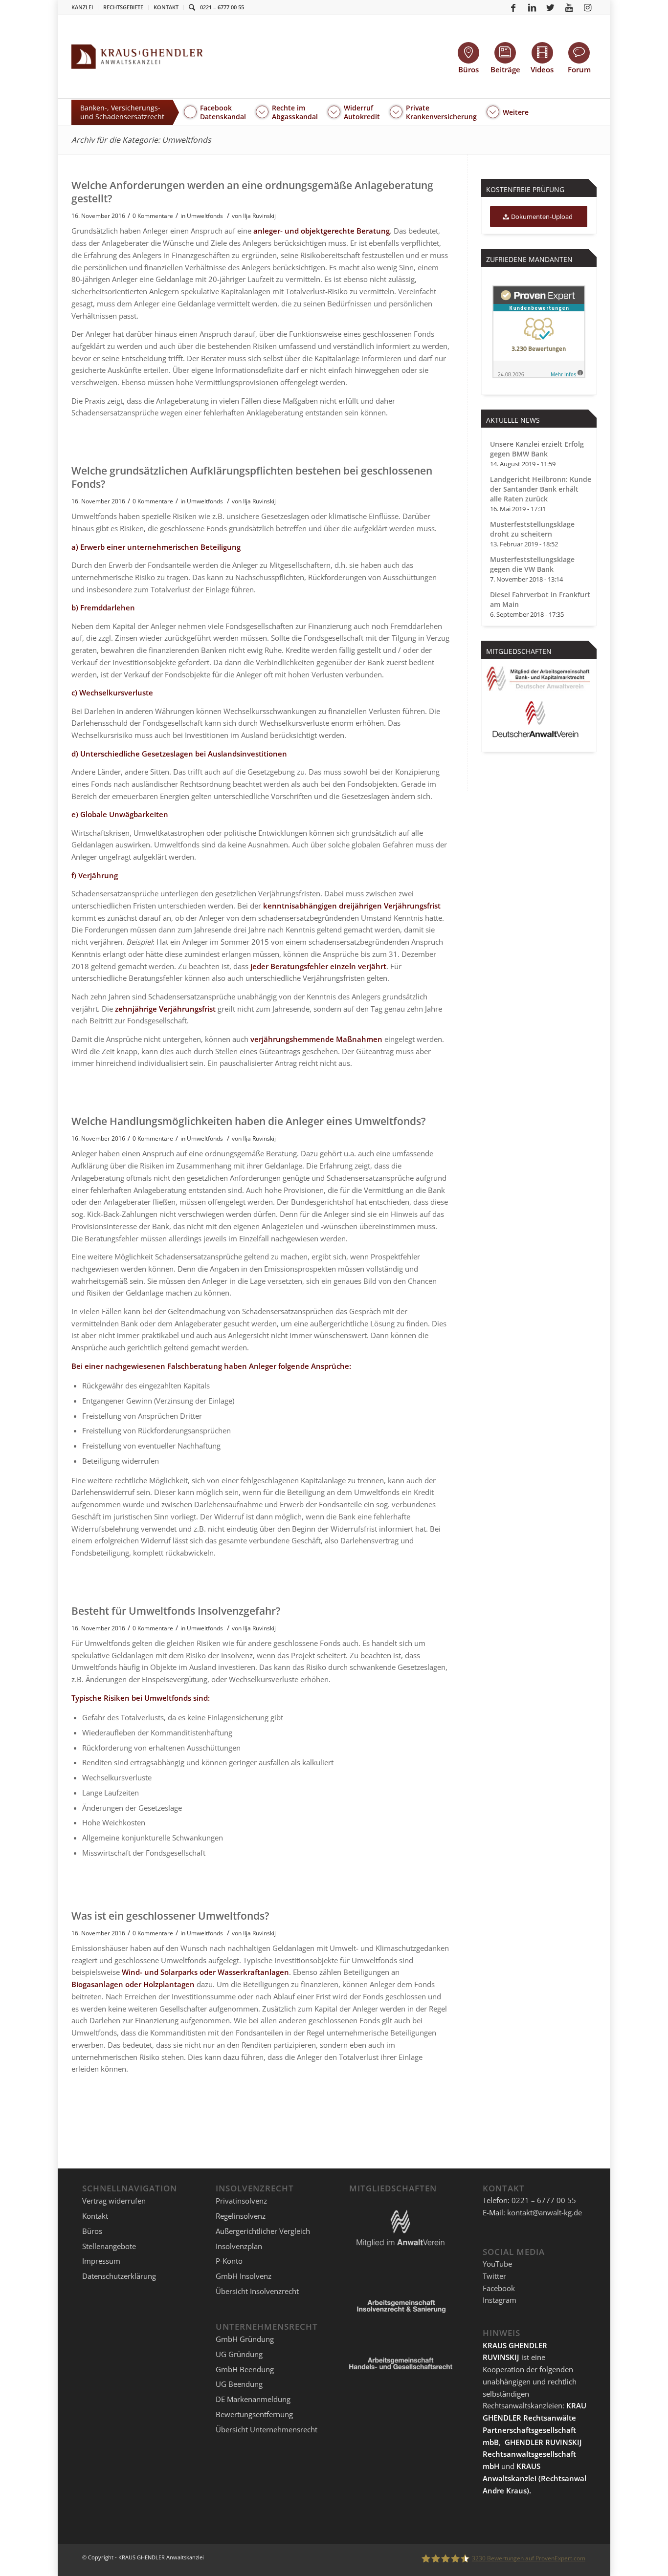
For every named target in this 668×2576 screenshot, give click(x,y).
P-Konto (229, 2261)
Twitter (494, 2276)
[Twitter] (551, 7)
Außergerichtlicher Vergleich (263, 2231)
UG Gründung (239, 2354)
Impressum (101, 2261)
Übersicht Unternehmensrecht (267, 2429)
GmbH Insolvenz (244, 2276)
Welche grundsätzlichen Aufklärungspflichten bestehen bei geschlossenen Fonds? (252, 477)
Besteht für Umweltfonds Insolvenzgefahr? (176, 1611)
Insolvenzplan (239, 2246)
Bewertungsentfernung (254, 2414)
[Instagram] (588, 7)
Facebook (499, 2288)
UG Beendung (239, 2384)
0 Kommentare (153, 216)
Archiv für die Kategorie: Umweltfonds (141, 140)
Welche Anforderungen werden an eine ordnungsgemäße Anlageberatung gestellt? (252, 192)
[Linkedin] (532, 7)
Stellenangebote (109, 2246)
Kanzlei (82, 7)
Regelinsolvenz (241, 2216)
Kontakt (166, 7)
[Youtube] (569, 7)
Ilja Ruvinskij (259, 216)
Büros (92, 2231)
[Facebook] (513, 7)
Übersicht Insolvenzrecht (257, 2291)
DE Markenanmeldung (253, 2399)
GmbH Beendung (245, 2369)
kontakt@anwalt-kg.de (545, 2212)
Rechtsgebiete (123, 7)
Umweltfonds (205, 216)
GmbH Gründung (245, 2339)
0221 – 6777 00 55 (222, 7)
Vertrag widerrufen (114, 2201)
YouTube (497, 2264)
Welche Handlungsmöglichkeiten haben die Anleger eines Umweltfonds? (249, 1121)
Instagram (500, 2300)
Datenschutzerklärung (119, 2276)
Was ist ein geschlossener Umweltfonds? (170, 1916)
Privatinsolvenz (241, 2201)
